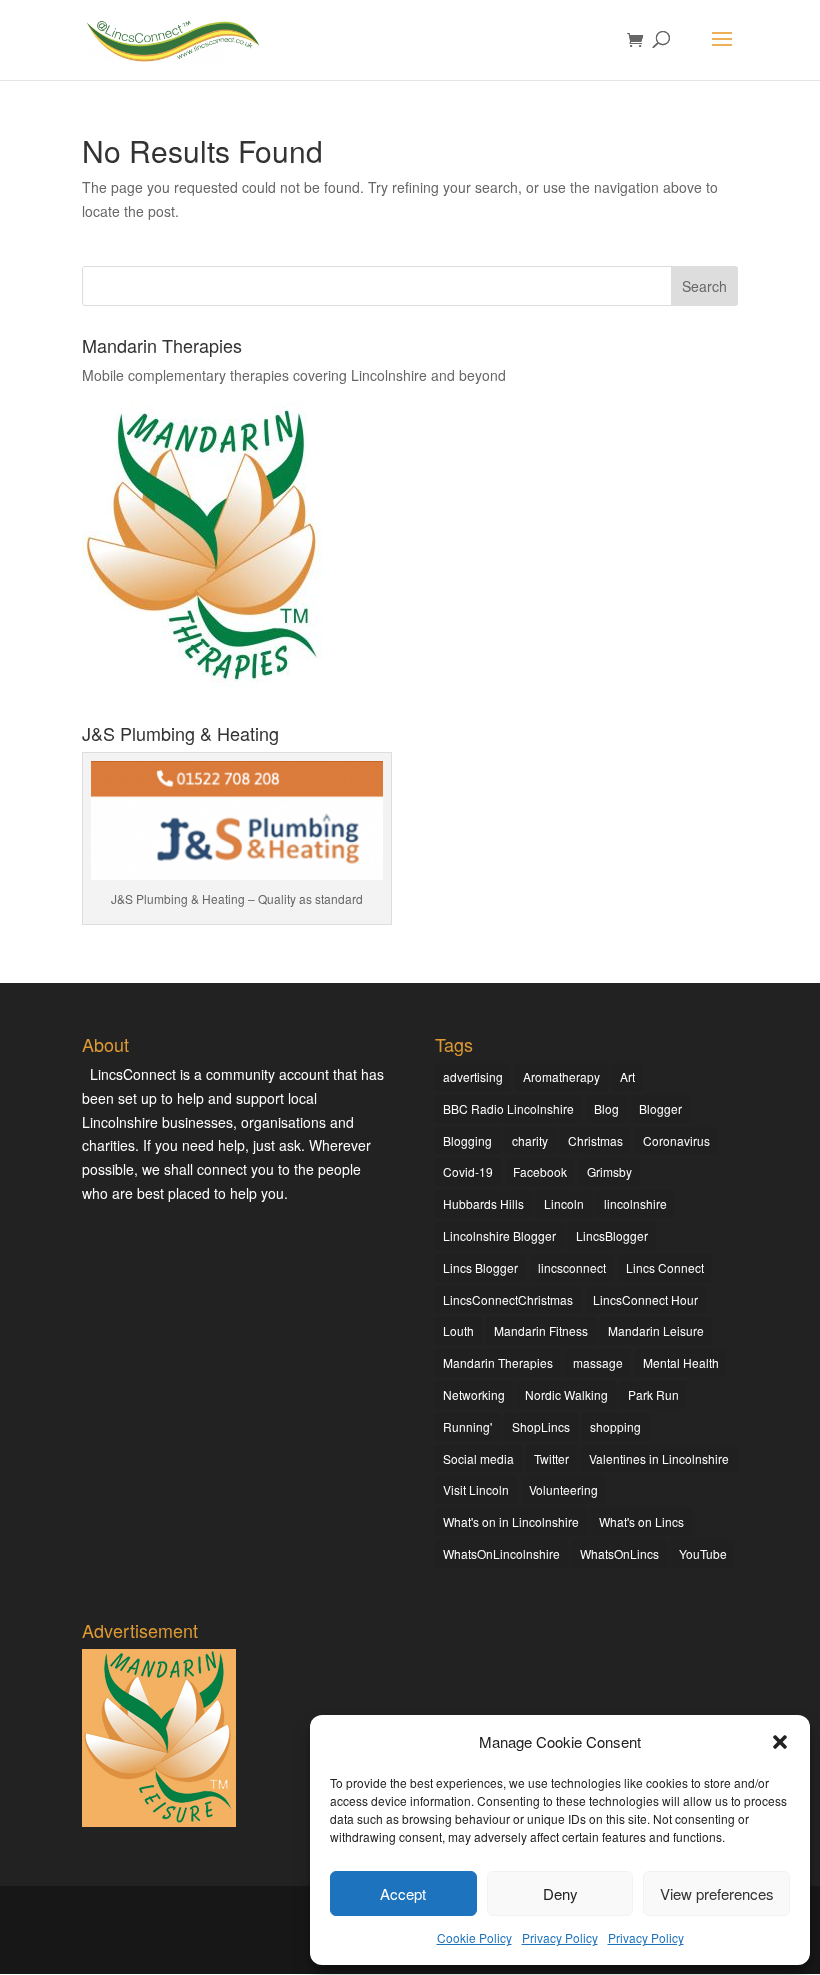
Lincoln (564, 1203)
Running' (467, 1426)
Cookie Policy (474, 1937)
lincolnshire (635, 1203)
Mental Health (681, 1362)
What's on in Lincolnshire (511, 1521)
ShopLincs (541, 1426)
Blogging (467, 1140)
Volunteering (563, 1489)
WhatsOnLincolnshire (501, 1553)
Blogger (660, 1108)
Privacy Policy (560, 1937)
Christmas (595, 1140)
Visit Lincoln (476, 1489)
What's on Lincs (641, 1521)
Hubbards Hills (483, 1203)
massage (598, 1362)
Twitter (551, 1458)
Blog (606, 1108)
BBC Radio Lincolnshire (508, 1108)
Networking (474, 1394)
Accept (403, 1893)
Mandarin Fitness (541, 1330)
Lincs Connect (665, 1267)
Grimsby (609, 1171)
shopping (615, 1426)
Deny (560, 1893)
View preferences (717, 1893)
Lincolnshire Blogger (499, 1235)
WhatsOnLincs (619, 1553)
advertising (473, 1076)
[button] (780, 1742)
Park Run (653, 1394)
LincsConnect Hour (645, 1299)
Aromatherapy (561, 1076)
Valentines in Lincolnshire (659, 1458)
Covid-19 (468, 1171)
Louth (458, 1330)
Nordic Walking (566, 1394)
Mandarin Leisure (656, 1330)
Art (627, 1076)
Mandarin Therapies (498, 1362)
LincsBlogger (612, 1235)
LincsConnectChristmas (508, 1299)
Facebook (540, 1171)
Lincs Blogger (480, 1267)
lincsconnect (572, 1267)
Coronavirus (676, 1140)
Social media (478, 1458)
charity (530, 1140)
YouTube (703, 1553)
